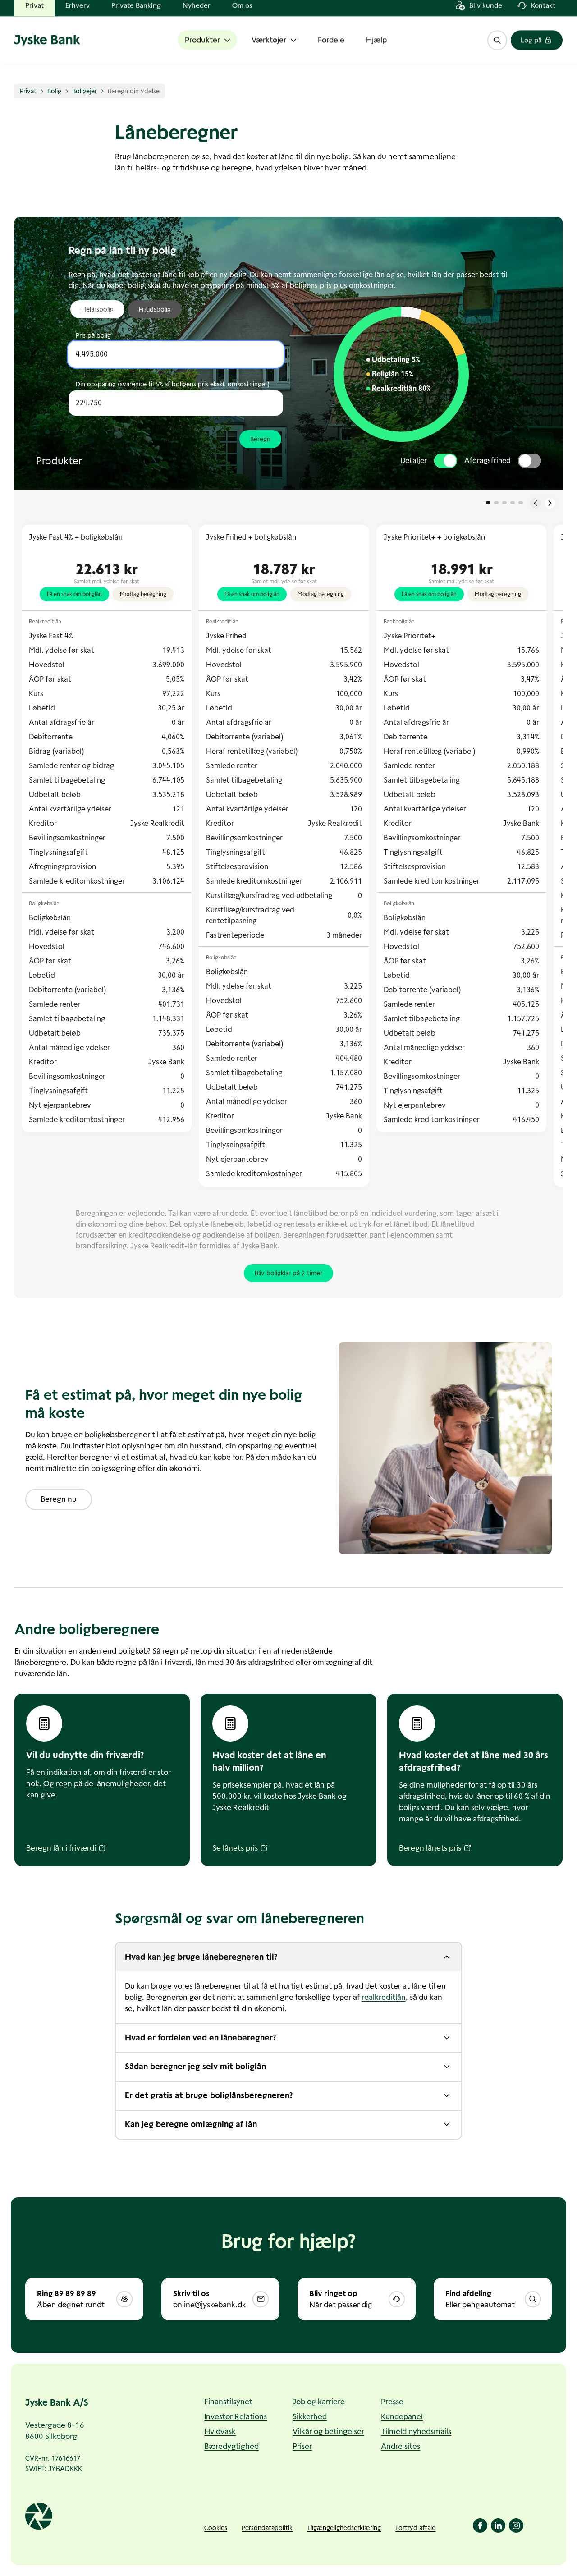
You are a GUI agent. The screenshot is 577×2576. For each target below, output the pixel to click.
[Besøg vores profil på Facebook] (480, 2526)
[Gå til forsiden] (49, 50)
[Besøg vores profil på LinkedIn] (498, 2526)
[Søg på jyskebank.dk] (497, 50)
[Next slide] (550, 503)
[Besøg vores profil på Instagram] (516, 2526)
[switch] (446, 461)
